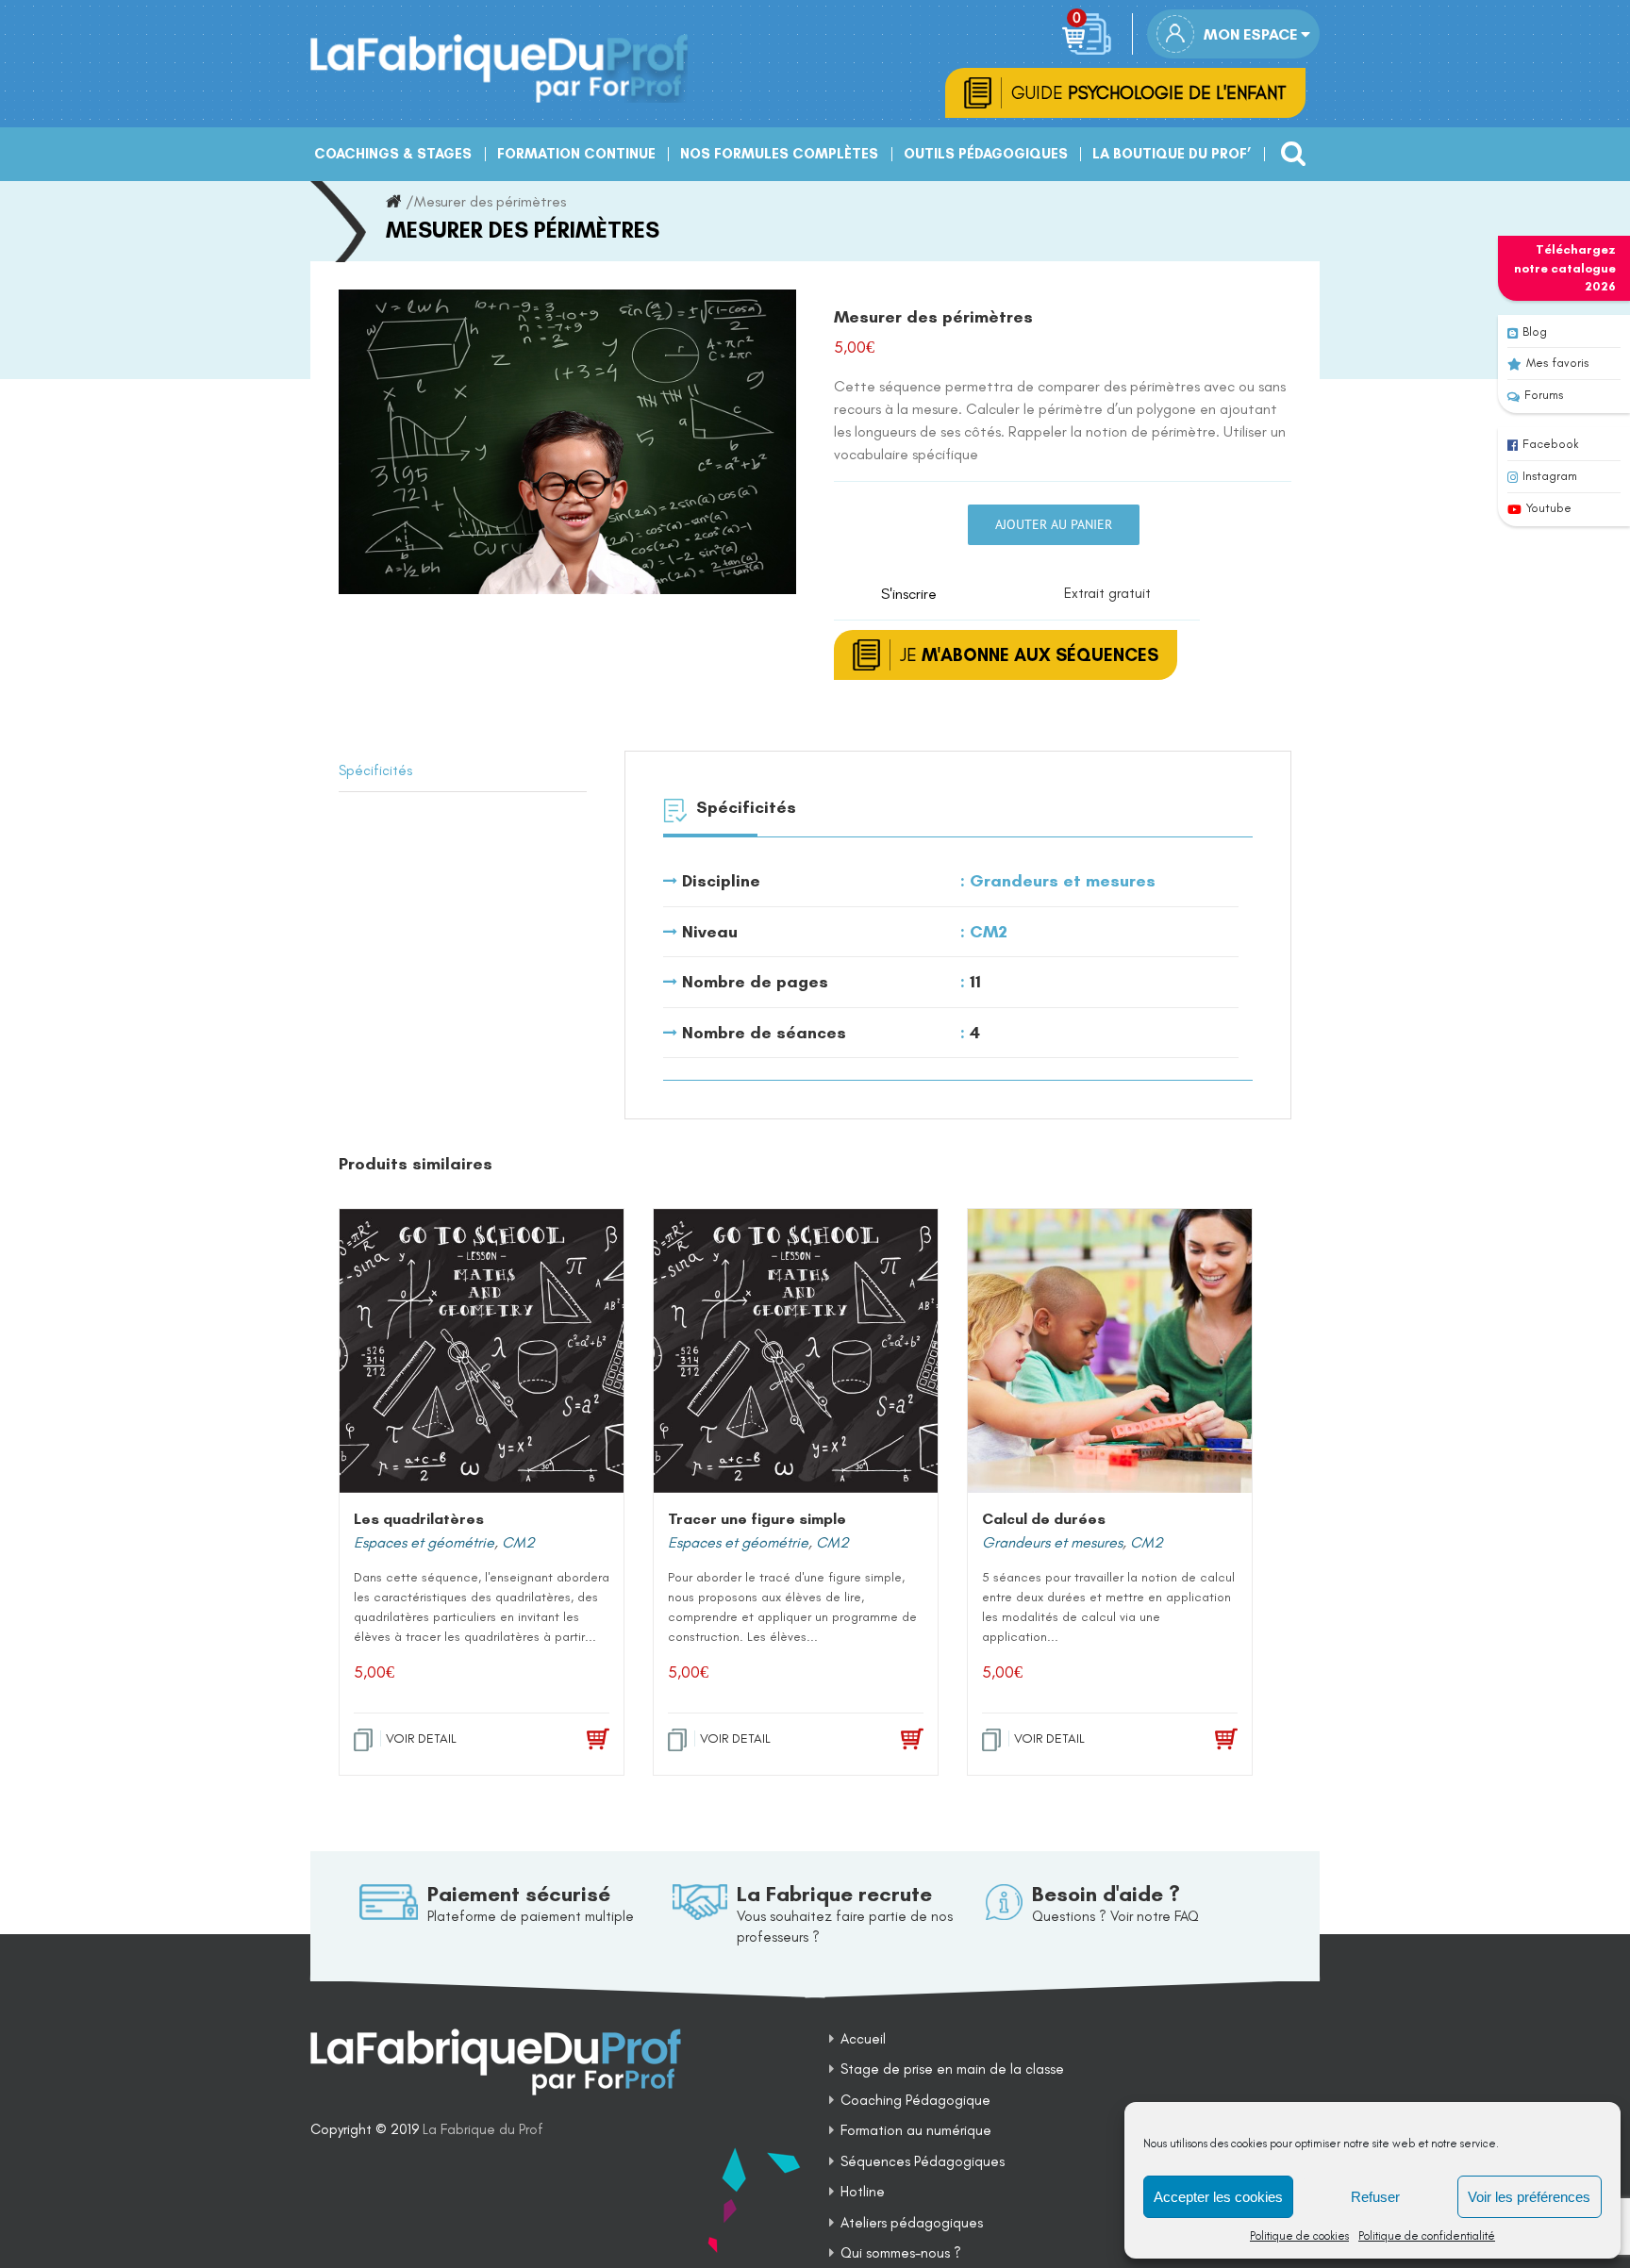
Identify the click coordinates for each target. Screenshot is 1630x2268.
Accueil (863, 2039)
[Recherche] (1288, 146)
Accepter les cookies (1218, 2197)
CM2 (989, 932)
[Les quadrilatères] (482, 1351)
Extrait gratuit (1107, 593)
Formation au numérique (916, 2130)
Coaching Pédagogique (915, 2100)
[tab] (463, 771)
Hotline (863, 2192)
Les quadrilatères (419, 1519)
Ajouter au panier (1054, 524)
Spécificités (375, 770)
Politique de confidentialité (1427, 2236)
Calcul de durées (1044, 1519)
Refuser (1375, 2197)
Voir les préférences (1529, 2197)
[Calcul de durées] (1110, 1351)
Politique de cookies (1299, 2236)
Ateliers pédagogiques (912, 2223)
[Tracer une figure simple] (796, 1351)
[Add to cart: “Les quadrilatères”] (571, 1740)
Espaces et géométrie (424, 1542)
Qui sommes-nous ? (901, 2253)
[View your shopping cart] (1090, 34)
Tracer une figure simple (757, 1519)
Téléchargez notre (1565, 268)
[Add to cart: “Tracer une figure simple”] (885, 1740)
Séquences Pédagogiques (923, 2161)
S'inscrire (909, 594)
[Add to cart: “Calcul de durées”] (1199, 1740)
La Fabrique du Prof (483, 2129)
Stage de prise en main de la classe (952, 2069)
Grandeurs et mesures (1063, 881)
